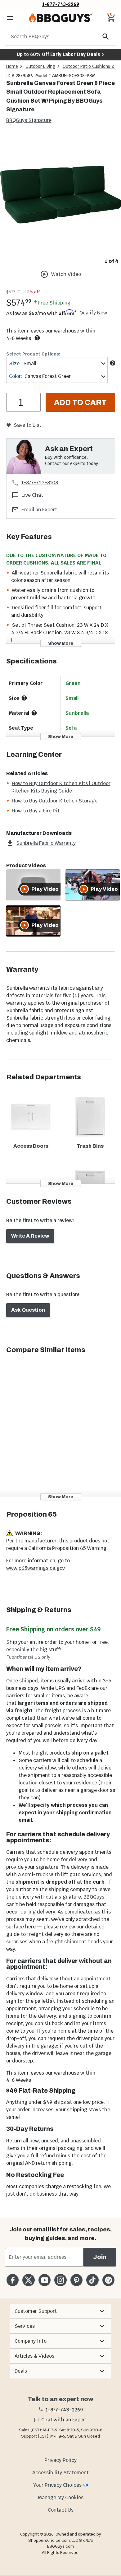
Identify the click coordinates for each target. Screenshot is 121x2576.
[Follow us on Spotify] (108, 2280)
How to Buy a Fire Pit (36, 811)
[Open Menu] (10, 18)
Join (100, 2257)
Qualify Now (93, 313)
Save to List (27, 425)
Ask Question (28, 1310)
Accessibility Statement (60, 2473)
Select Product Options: (33, 354)
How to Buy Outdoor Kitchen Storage (55, 801)
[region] (60, 200)
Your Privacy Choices (57, 2485)
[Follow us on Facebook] (13, 2280)
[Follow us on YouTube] (45, 2280)
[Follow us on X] (28, 2280)
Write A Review (30, 1236)
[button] (60, 2311)
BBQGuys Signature (29, 120)
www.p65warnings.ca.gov (36, 1568)
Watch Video (66, 274)
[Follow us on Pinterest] (76, 2280)
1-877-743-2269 (61, 4)
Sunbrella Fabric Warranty (46, 843)
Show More (61, 643)
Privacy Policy (60, 2460)
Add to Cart (80, 402)
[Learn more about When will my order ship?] (37, 338)
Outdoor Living (40, 66)
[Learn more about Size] (113, 363)
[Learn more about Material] (34, 713)
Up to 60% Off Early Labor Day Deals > (60, 54)
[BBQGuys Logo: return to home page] (60, 18)
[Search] (106, 37)
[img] (60, 195)
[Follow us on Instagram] (60, 2280)
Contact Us (61, 2510)
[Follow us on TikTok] (92, 2280)
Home (12, 66)
